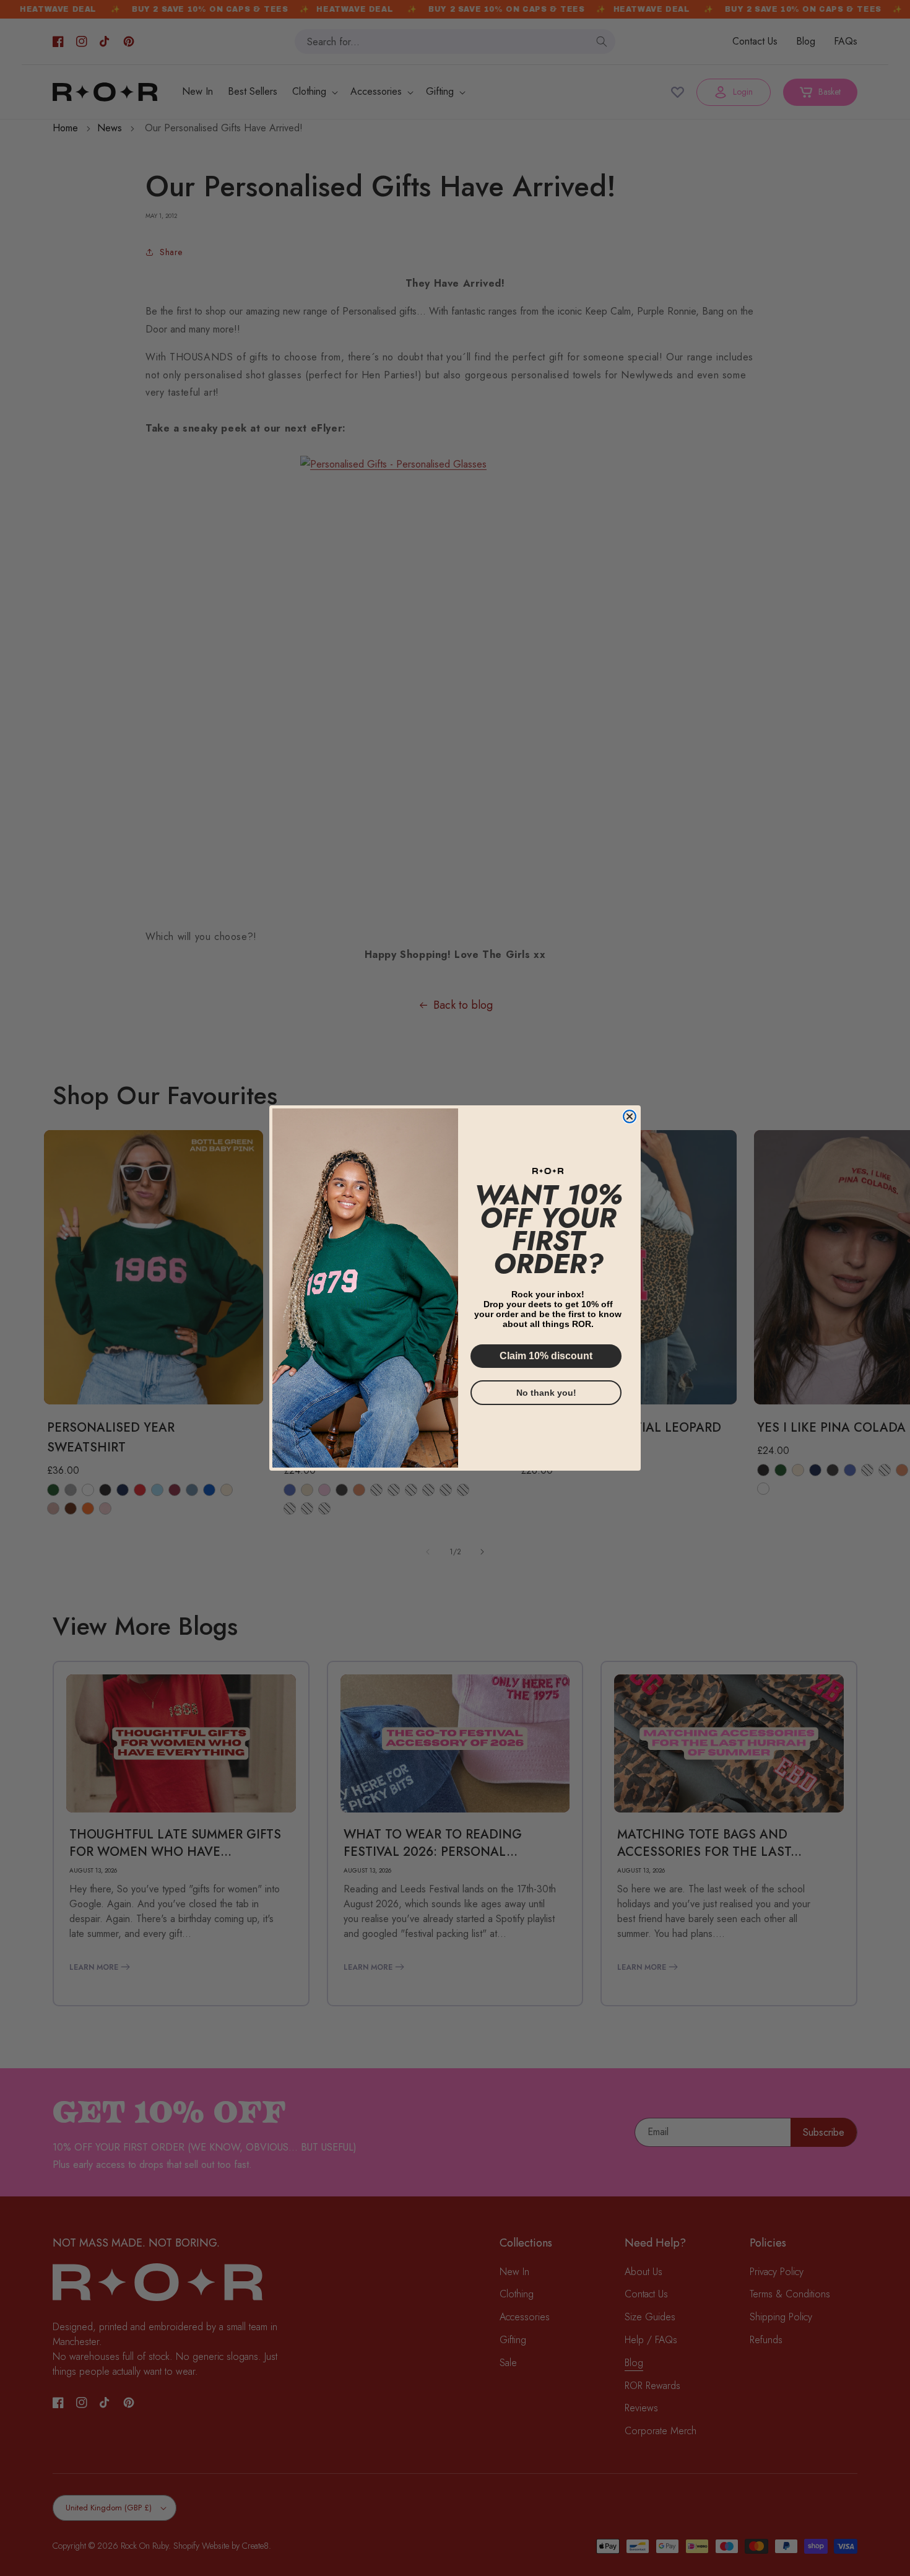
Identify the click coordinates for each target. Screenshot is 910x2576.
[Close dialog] (630, 1116)
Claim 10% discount (546, 1356)
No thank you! (546, 1393)
